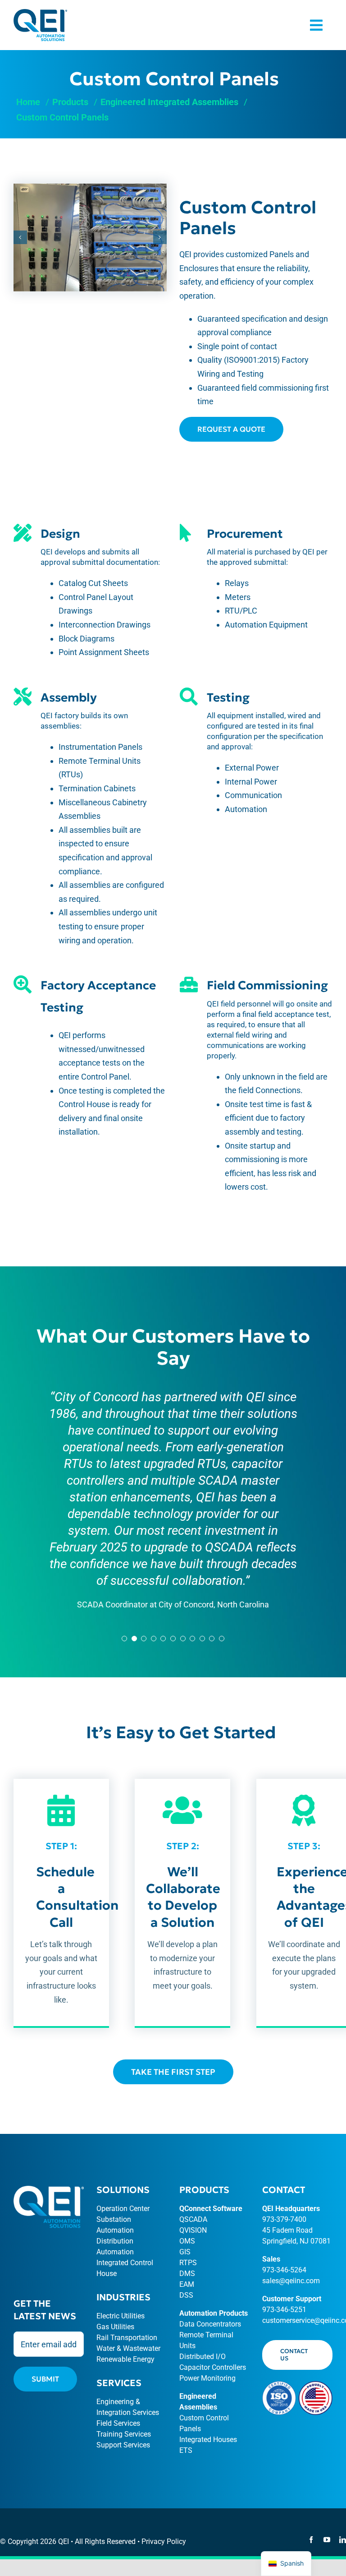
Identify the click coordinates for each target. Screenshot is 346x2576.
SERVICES (119, 2383)
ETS (186, 2450)
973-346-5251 (284, 2310)
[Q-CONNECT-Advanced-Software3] (40, 13)
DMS (187, 2274)
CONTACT (284, 2190)
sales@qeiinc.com (291, 2281)
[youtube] (327, 2540)
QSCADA (193, 2219)
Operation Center (123, 2209)
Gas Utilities (115, 2327)
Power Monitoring (207, 2378)
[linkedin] (343, 2540)
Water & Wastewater (128, 2348)
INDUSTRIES (123, 2297)
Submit (45, 2379)
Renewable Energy (125, 2359)
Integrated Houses (208, 2440)
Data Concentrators (210, 2324)
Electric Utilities (121, 2316)
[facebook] (311, 2540)
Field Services (118, 2423)
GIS (185, 2252)
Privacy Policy (164, 2541)
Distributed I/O (203, 2357)
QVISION (193, 2230)
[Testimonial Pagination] (124, 1639)
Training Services (124, 2434)
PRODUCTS (204, 2190)
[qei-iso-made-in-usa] (297, 2385)
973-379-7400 (284, 2219)
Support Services (123, 2445)
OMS (187, 2241)
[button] (20, 237)
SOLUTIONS (123, 2190)
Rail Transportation (127, 2338)
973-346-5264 (284, 2270)
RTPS (188, 2263)
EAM (187, 2284)
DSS (186, 2295)
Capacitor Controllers (213, 2367)
